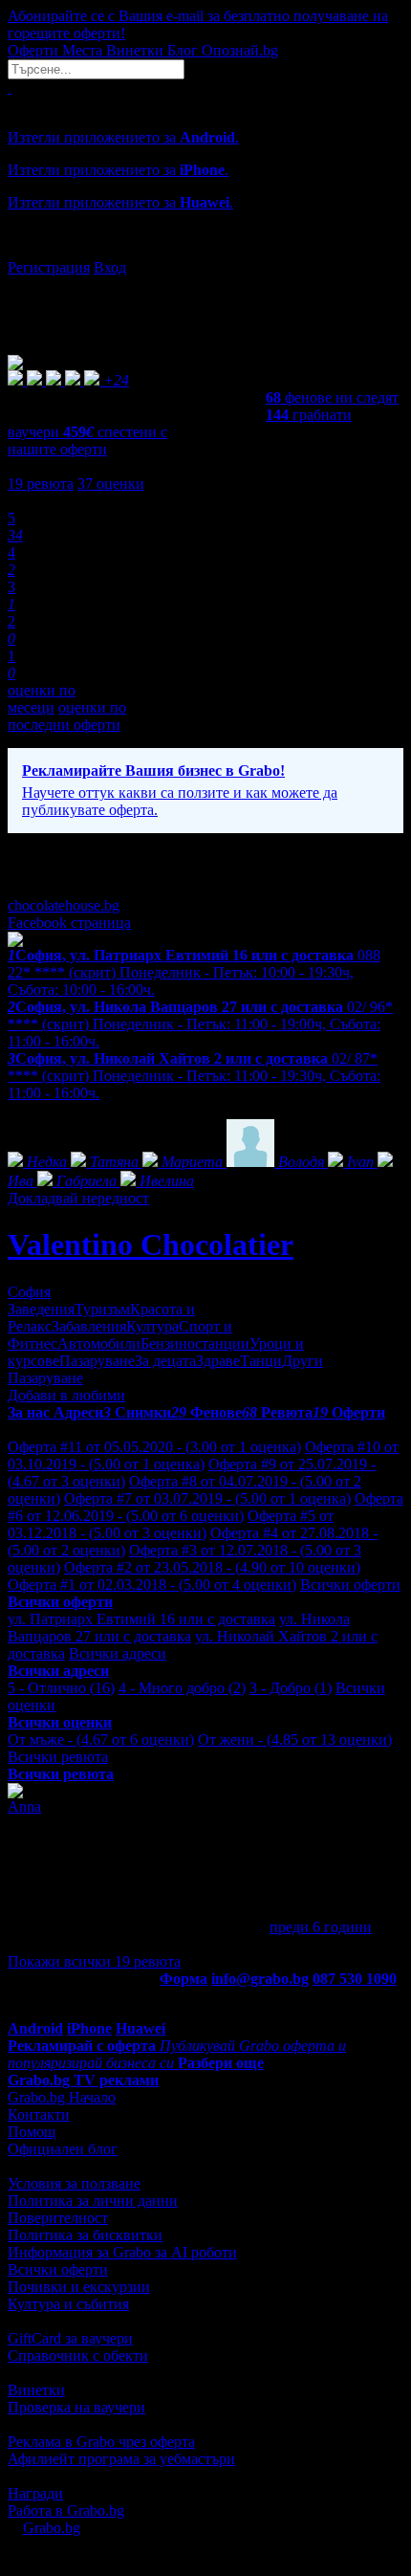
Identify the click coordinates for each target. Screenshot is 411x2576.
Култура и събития (68, 2304)
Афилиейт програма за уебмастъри (121, 2459)
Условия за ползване (74, 2183)
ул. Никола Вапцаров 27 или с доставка (179, 1628)
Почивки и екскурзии (79, 2287)
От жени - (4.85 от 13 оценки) (295, 1739)
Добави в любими (66, 1395)
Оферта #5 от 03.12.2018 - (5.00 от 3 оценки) (171, 1524)
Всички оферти (350, 1585)
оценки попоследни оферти (67, 716)
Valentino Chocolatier (151, 1244)
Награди (35, 2493)
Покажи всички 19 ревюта (94, 1961)
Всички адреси (118, 1653)
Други (303, 1361)
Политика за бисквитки (85, 2235)
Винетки (36, 2390)
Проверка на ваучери (76, 2407)
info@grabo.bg (260, 1979)
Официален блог (63, 2149)
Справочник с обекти (78, 2356)
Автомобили (99, 1343)
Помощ (32, 2132)
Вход (110, 267)
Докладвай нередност (78, 1198)
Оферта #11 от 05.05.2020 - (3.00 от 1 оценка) (154, 1447)
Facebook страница (69, 923)
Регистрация (49, 267)
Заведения (41, 1309)
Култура (152, 1326)
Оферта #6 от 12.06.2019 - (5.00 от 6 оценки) (205, 1507)
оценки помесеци (42, 699)
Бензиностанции (195, 1343)
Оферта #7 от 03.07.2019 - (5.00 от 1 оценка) (207, 1498)
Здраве (218, 1361)
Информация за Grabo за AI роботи (122, 2252)
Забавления (89, 1326)
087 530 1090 (355, 1979)
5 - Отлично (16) (61, 1688)
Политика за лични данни (93, 2201)
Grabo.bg (52, 2528)
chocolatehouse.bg (64, 905)
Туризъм (102, 1309)
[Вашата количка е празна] (10, 88)
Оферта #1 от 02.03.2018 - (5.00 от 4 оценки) (152, 1585)
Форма (184, 1979)
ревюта (41, 484)
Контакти (39, 2114)
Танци (261, 1361)
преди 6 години (321, 1927)
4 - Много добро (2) (182, 1688)
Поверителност (58, 2218)
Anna (24, 1806)
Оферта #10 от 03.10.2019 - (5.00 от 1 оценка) (203, 1455)
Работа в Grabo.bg (66, 2510)
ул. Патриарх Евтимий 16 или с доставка (141, 1619)
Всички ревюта (58, 1757)
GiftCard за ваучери (70, 2338)
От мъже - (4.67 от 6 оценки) (101, 1739)
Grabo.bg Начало (62, 2097)
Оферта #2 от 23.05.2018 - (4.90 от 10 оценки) (212, 1567)
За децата (165, 1361)
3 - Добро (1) (291, 1688)
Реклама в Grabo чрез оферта (101, 2442)
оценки (111, 484)
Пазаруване (97, 1361)
